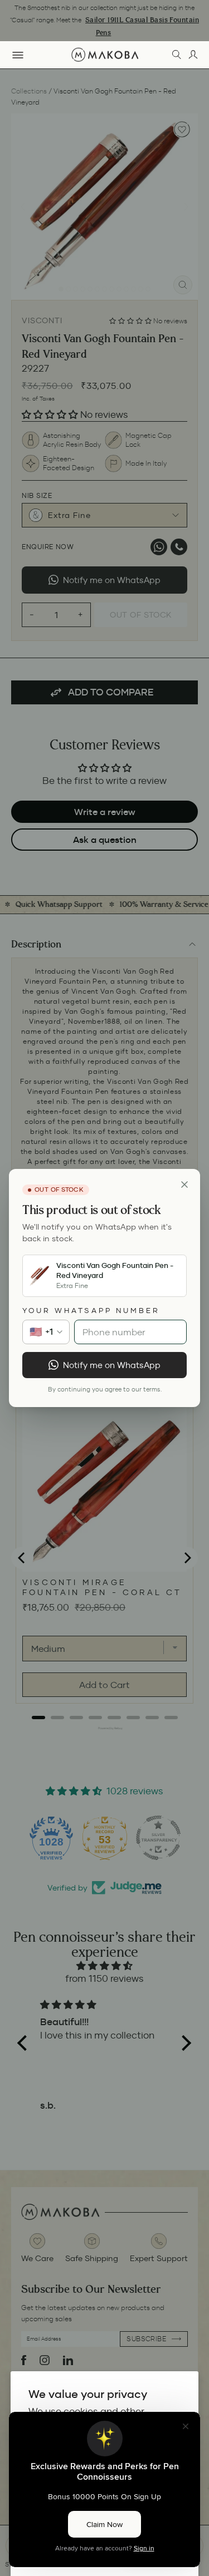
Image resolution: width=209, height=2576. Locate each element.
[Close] (184, 1185)
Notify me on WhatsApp (112, 1365)
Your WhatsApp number (91, 1311)
